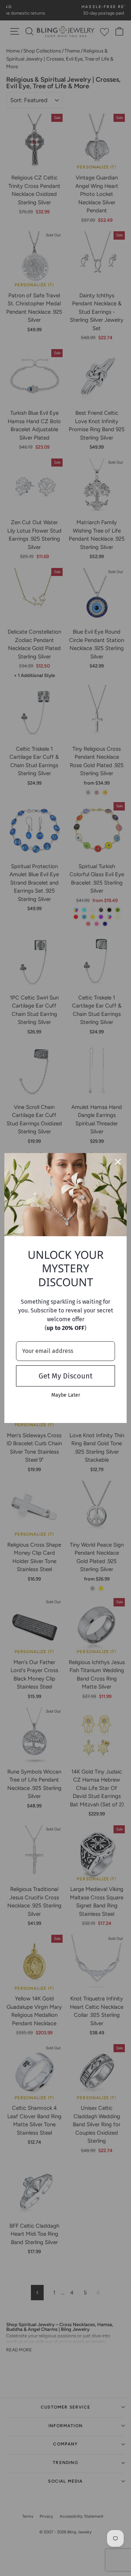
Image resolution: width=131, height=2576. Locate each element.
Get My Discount (65, 1376)
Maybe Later (66, 1395)
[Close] (118, 1162)
